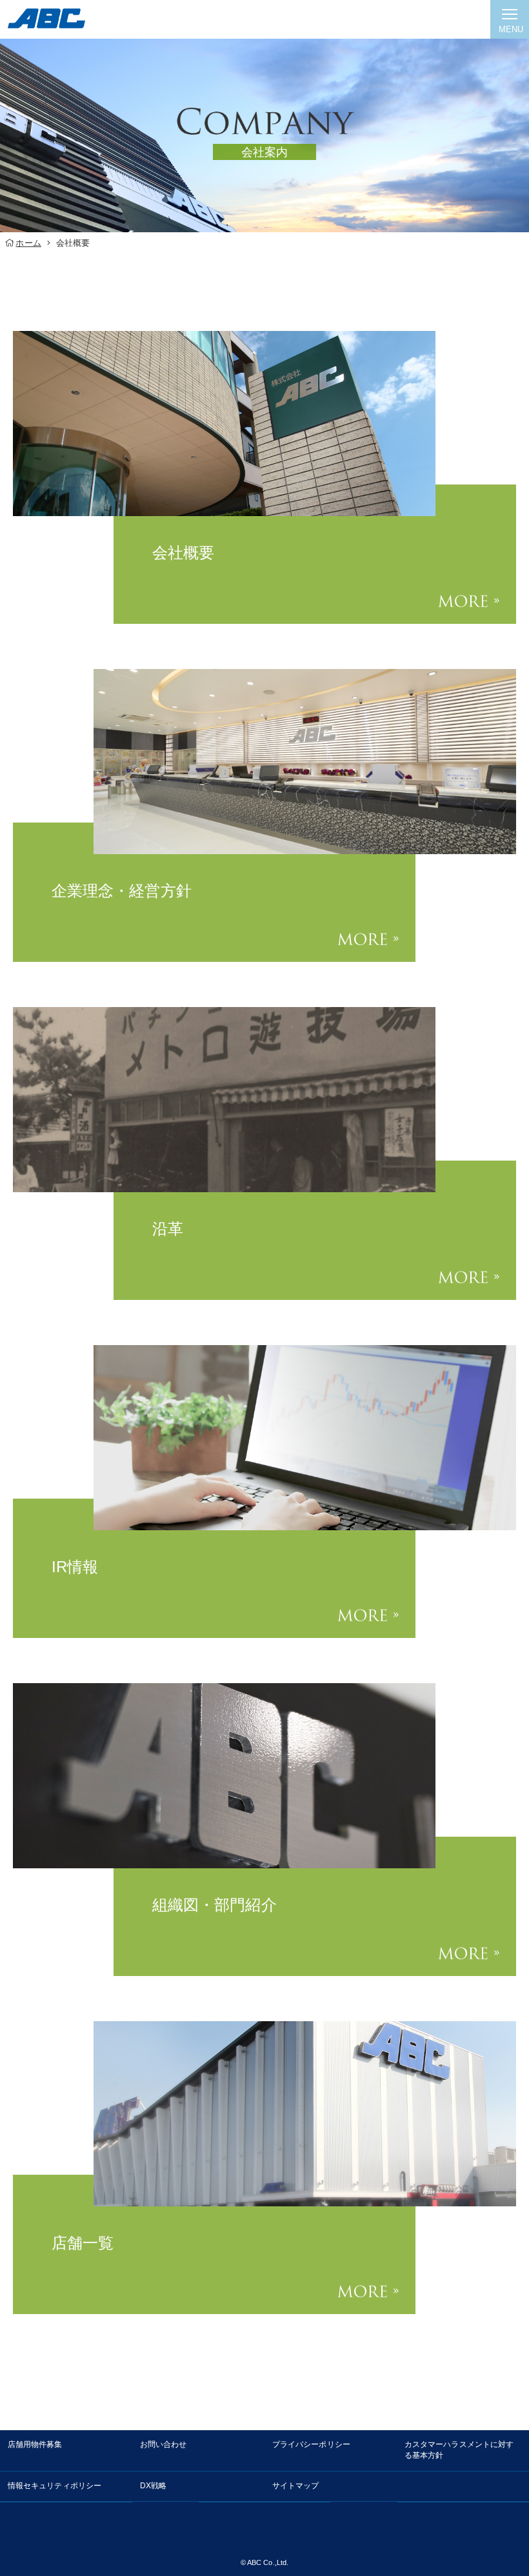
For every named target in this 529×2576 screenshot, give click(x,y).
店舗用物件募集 (35, 2444)
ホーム (28, 243)
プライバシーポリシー (311, 2444)
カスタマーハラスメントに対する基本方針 (459, 2450)
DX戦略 (153, 2486)
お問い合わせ (163, 2444)
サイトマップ (295, 2486)
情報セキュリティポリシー (55, 2486)
